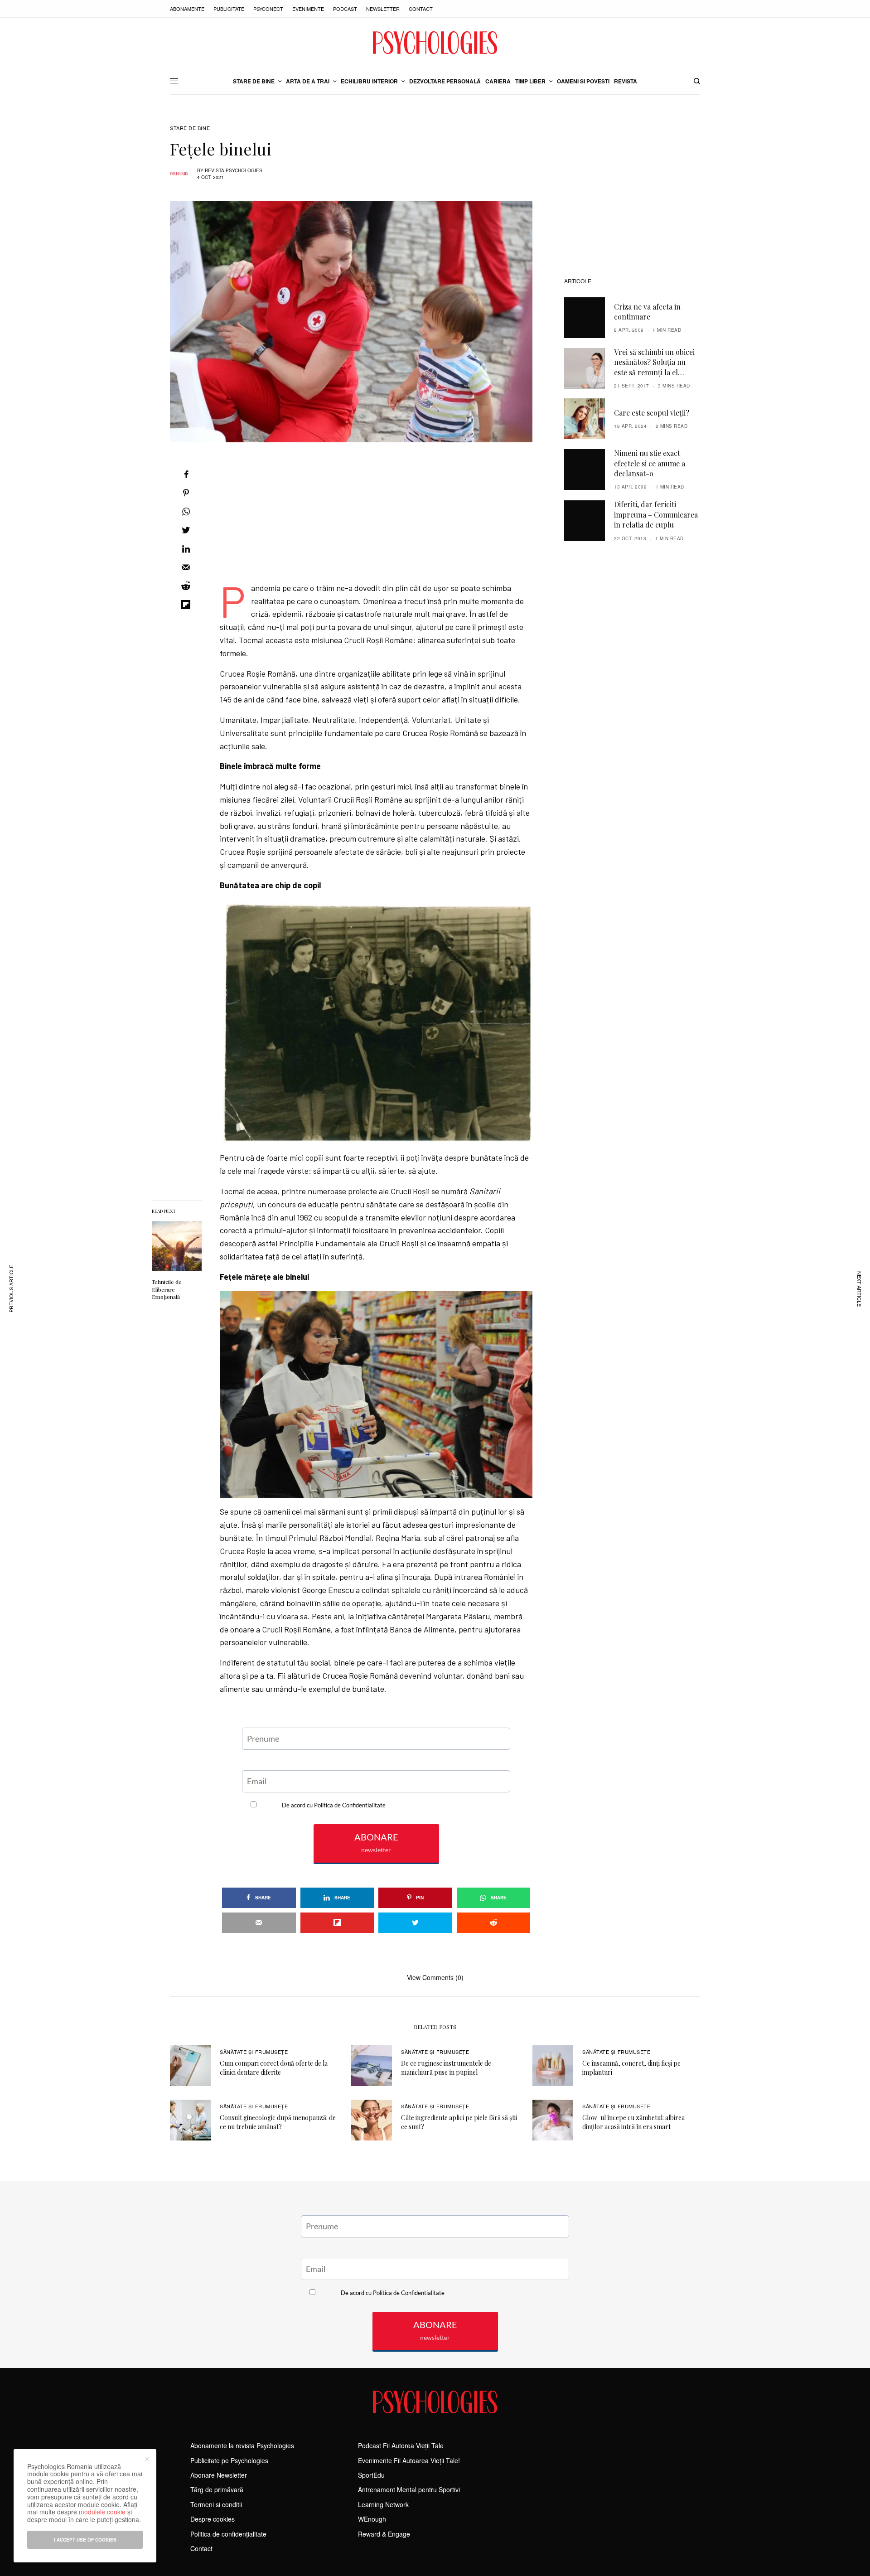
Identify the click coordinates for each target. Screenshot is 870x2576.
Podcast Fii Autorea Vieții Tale (401, 2445)
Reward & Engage (384, 2534)
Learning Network (383, 2504)
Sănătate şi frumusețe (254, 2052)
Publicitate (229, 9)
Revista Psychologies (234, 170)
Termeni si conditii (216, 2504)
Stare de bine (190, 128)
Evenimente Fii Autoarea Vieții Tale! (409, 2460)
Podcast (345, 9)
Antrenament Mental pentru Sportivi (409, 2489)
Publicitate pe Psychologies (229, 2460)
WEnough (372, 2519)
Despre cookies (213, 2519)
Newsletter (383, 9)
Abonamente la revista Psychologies (242, 2445)
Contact (421, 9)
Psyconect (268, 9)
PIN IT (381, 1021)
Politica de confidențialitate (228, 2534)
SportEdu (371, 2475)
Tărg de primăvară (217, 2489)
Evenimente (308, 9)
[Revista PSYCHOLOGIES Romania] (435, 43)
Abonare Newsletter (219, 2475)
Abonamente (187, 9)
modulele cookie (102, 2512)
